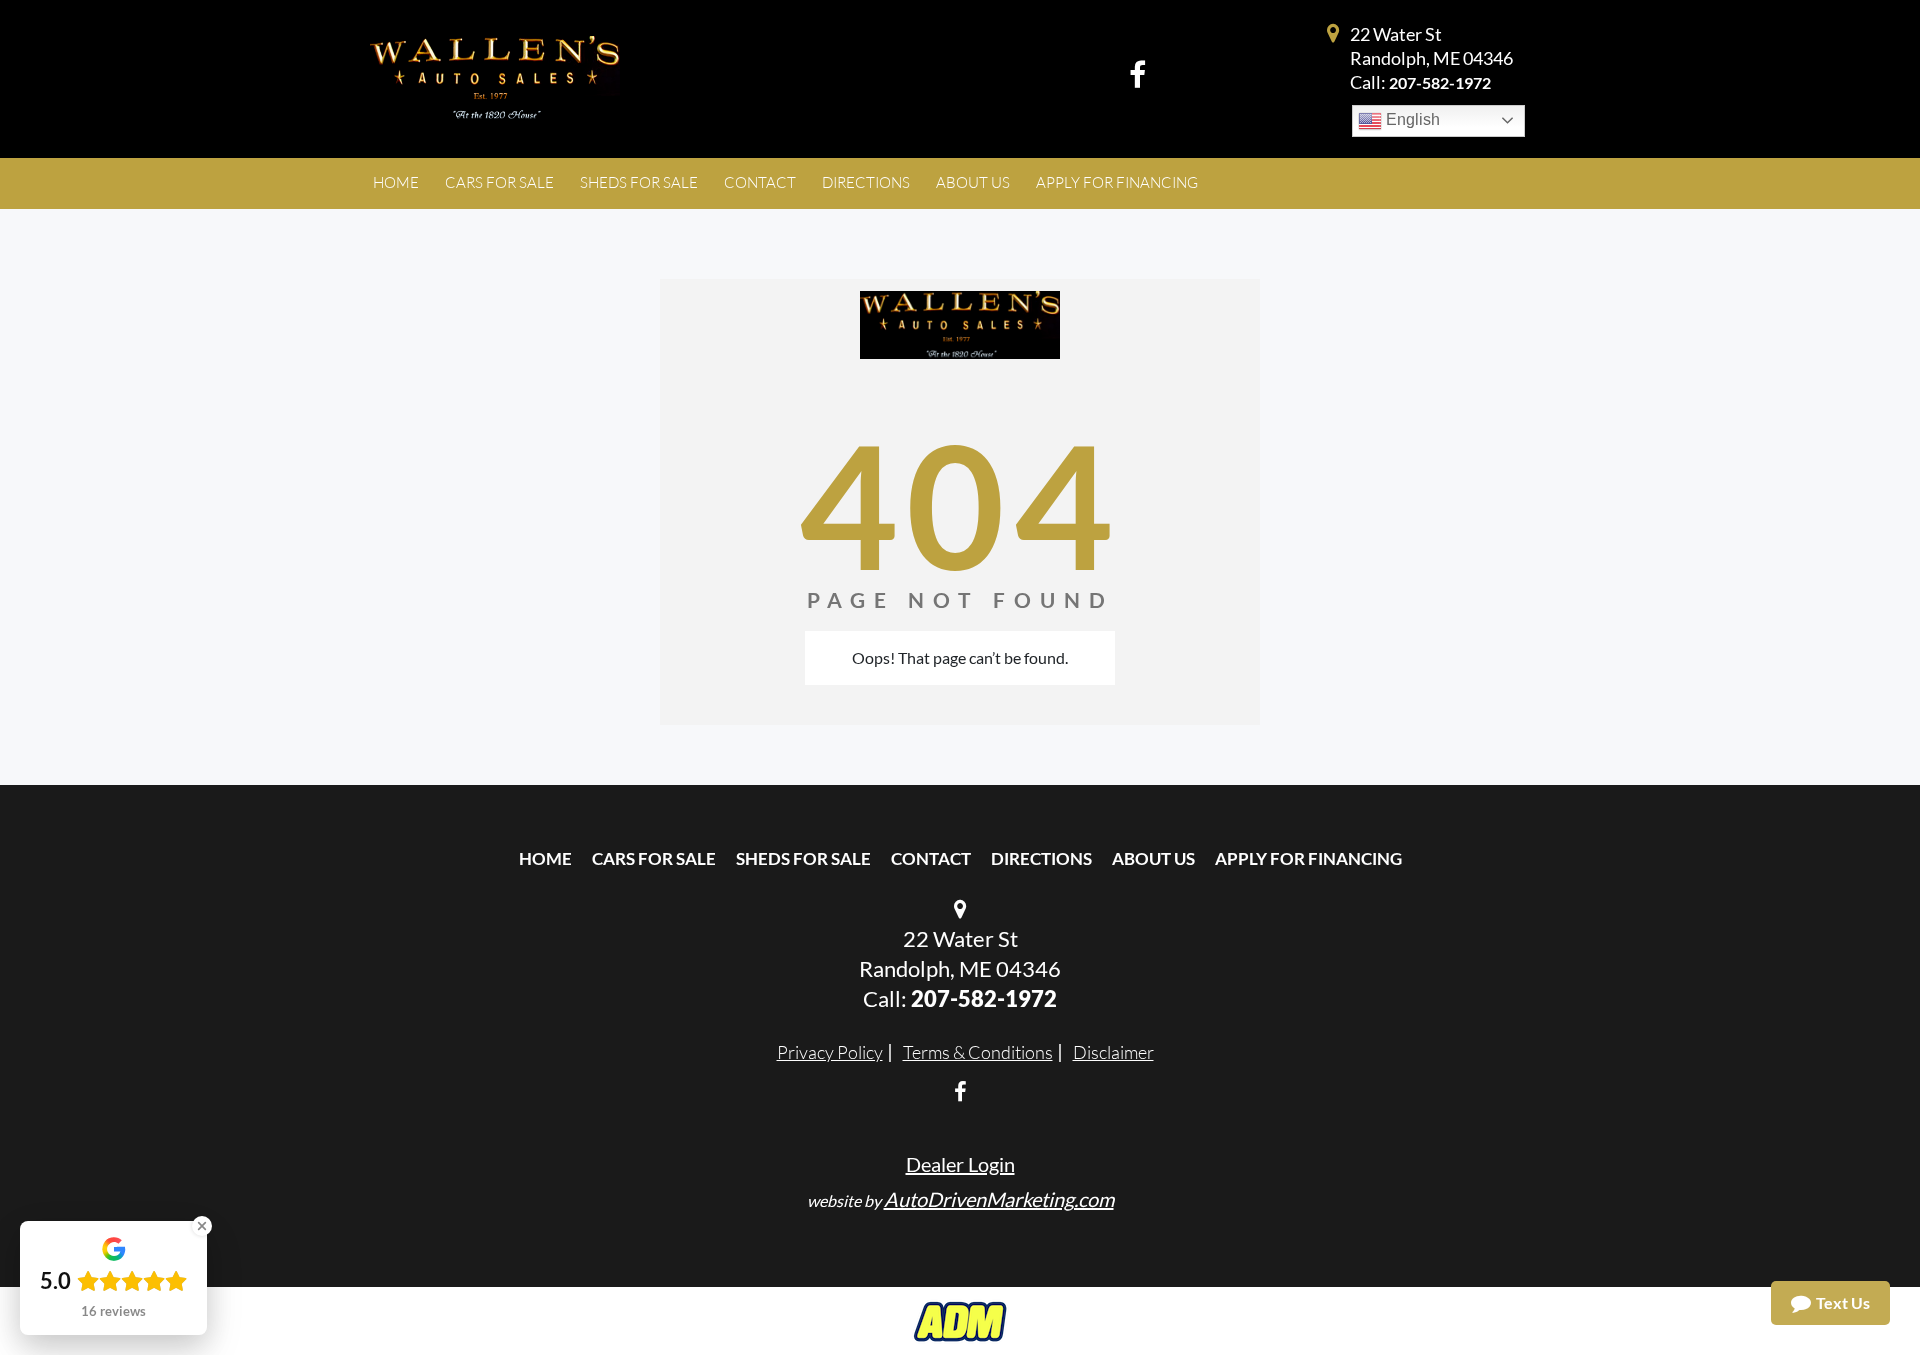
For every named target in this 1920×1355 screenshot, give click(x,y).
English (1411, 119)
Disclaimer (1113, 1052)
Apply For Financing (1308, 858)
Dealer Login (960, 1164)
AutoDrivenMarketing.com (999, 1199)
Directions (1041, 858)
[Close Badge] (202, 1226)
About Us (1153, 858)
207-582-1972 (1440, 82)
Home (545, 858)
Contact (931, 858)
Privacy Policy (830, 1052)
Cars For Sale (654, 858)
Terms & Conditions (978, 1052)
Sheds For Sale (803, 858)
